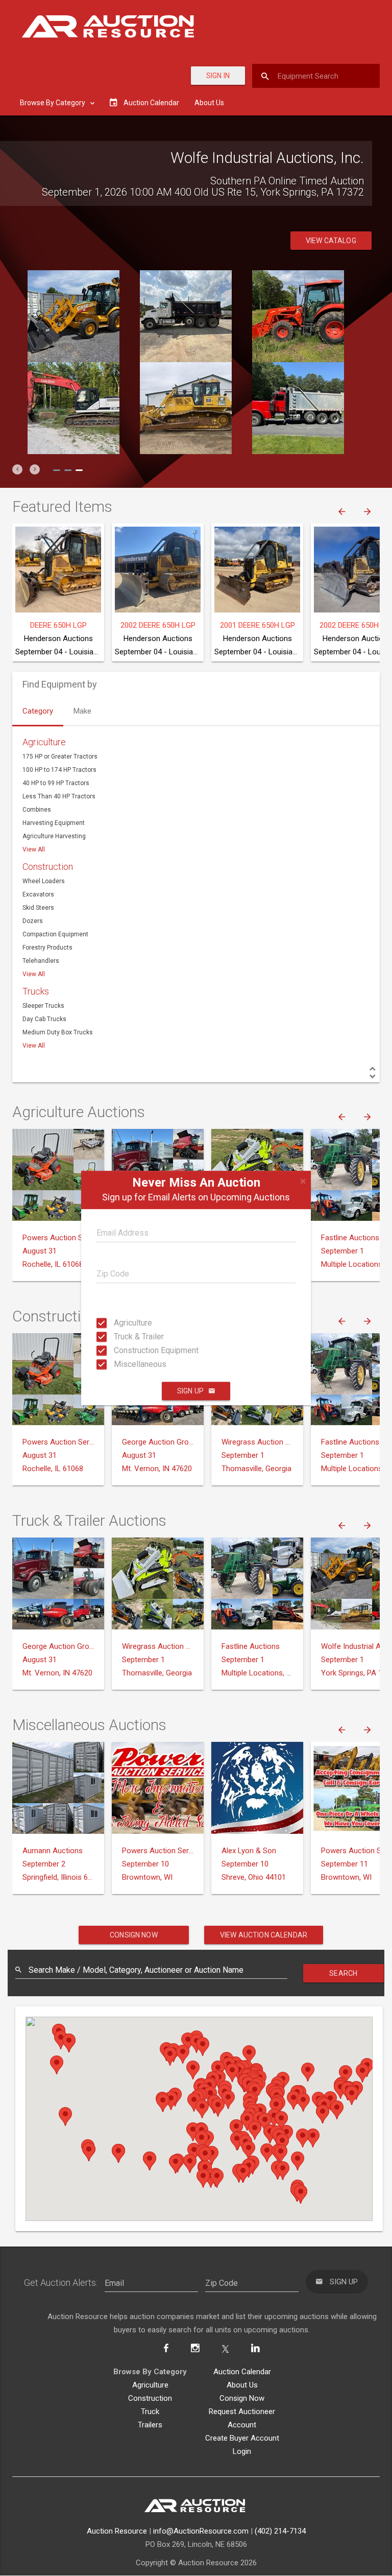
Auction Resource (117, 2531)
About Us (209, 103)
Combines (37, 810)
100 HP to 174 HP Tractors (59, 770)
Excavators (38, 894)
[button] (17, 469)
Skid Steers (38, 908)
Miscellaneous (123, 1364)
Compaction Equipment (55, 934)
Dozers (33, 921)
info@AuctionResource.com (201, 2531)
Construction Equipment (123, 1350)
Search (343, 1973)
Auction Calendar (242, 2372)
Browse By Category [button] (53, 103)
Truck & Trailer (123, 1337)
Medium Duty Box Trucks (58, 1032)
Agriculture (123, 1323)
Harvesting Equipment (54, 823)
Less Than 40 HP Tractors (59, 796)
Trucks (36, 991)
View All (34, 849)
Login (242, 2451)
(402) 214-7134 (280, 2531)
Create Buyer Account (242, 2438)
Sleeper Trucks (43, 1006)
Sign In (218, 76)
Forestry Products (47, 948)
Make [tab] (82, 711)
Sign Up (190, 1391)
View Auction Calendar (264, 1935)
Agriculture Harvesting (54, 836)
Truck (150, 2412)
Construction (48, 867)
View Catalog (331, 241)
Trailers (150, 2425)
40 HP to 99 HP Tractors (56, 783)
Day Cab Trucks (44, 1019)
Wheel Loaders (44, 881)
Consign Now (134, 1935)
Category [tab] (38, 711)
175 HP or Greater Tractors (60, 757)
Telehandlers (41, 961)
